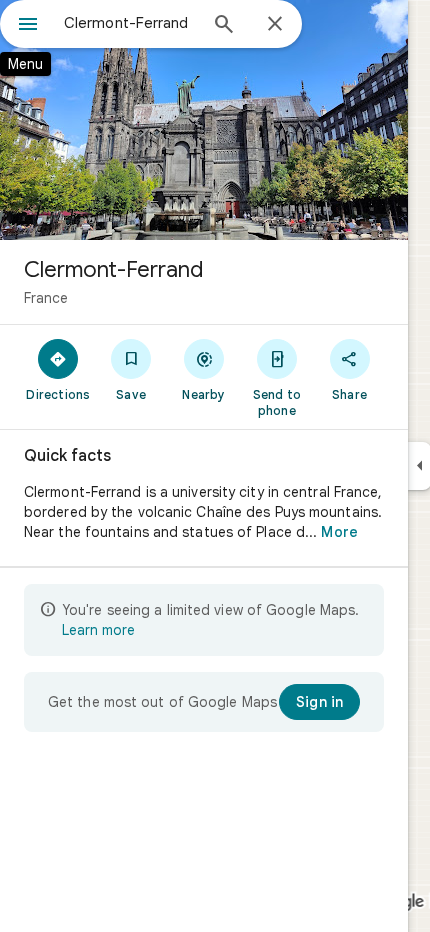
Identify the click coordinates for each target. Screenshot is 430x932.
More (339, 532)
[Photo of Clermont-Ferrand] (204, 120)
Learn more (98, 630)
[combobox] (130, 23)
